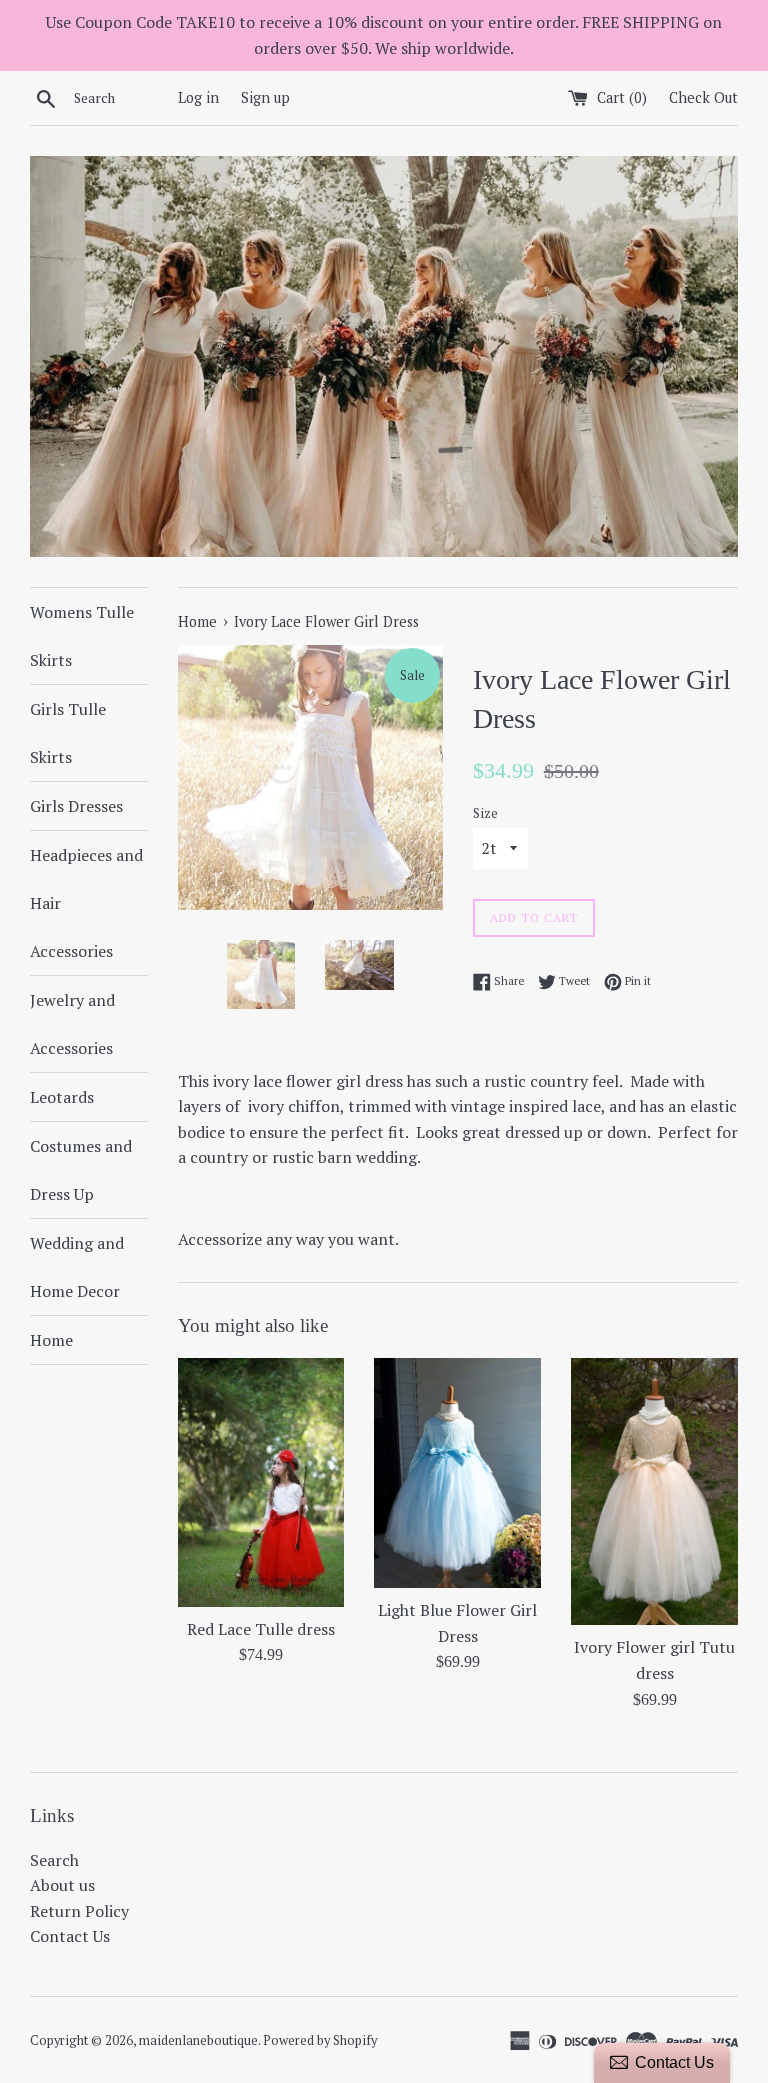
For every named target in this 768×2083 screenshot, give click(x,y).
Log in (198, 97)
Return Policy (79, 1911)
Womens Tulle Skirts (82, 636)
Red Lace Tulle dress (261, 1629)
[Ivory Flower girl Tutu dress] (654, 1492)
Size (485, 813)
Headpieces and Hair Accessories (86, 903)
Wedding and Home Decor (77, 1267)
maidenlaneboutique (198, 2040)
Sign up (265, 97)
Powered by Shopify (320, 2040)
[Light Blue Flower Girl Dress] (457, 1473)
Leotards (62, 1097)
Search (54, 1860)
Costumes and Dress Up (81, 1170)
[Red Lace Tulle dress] (261, 1482)
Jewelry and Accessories (72, 1024)
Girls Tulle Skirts (68, 733)
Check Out (703, 97)
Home (51, 1340)
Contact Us (70, 1936)
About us (62, 1885)
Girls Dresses (76, 806)
